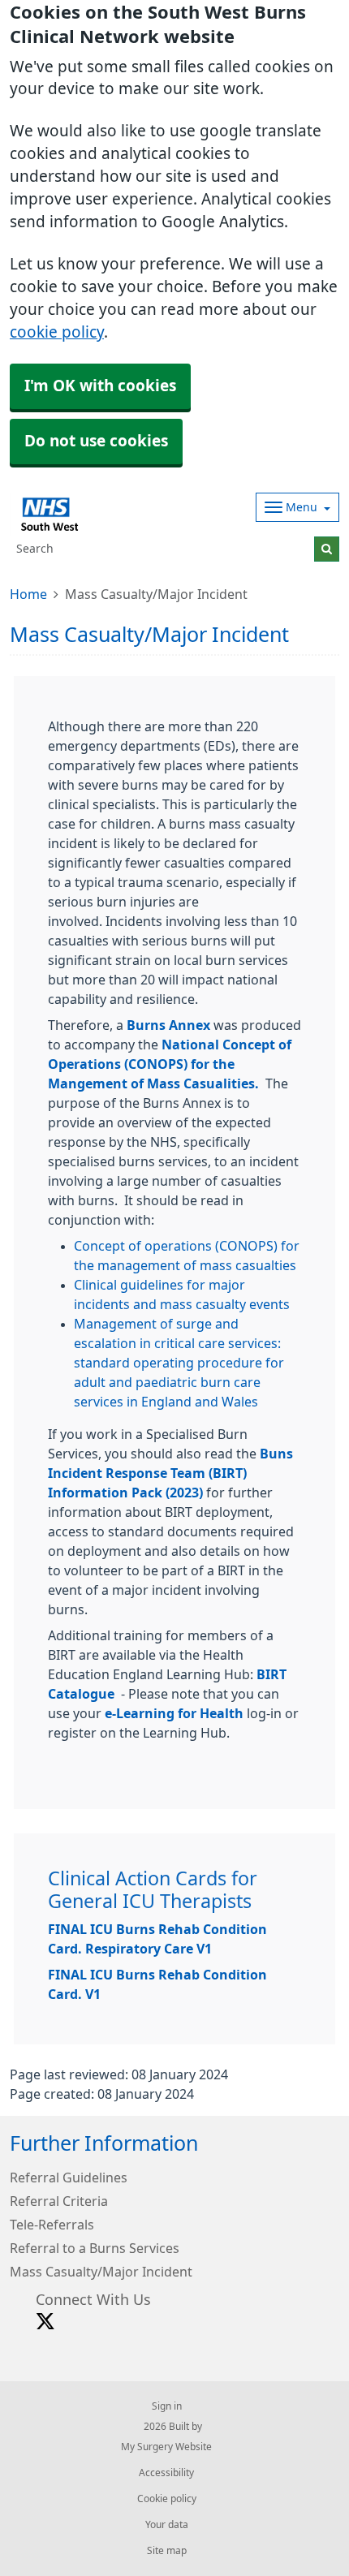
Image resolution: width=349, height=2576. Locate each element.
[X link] (45, 2322)
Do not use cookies (96, 441)
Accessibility (166, 2473)
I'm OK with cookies (100, 386)
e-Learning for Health (174, 1713)
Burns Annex (168, 1025)
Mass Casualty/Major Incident (101, 2272)
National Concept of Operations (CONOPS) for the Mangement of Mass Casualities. (170, 1064)
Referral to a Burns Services (95, 2248)
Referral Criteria (59, 2201)
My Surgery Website (166, 2447)
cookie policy (57, 332)
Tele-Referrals (52, 2225)
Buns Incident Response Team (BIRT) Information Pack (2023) (170, 1473)
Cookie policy (167, 2499)
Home (28, 594)
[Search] (327, 549)
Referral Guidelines (69, 2178)
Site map (167, 2551)
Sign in (167, 2406)
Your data (167, 2525)
